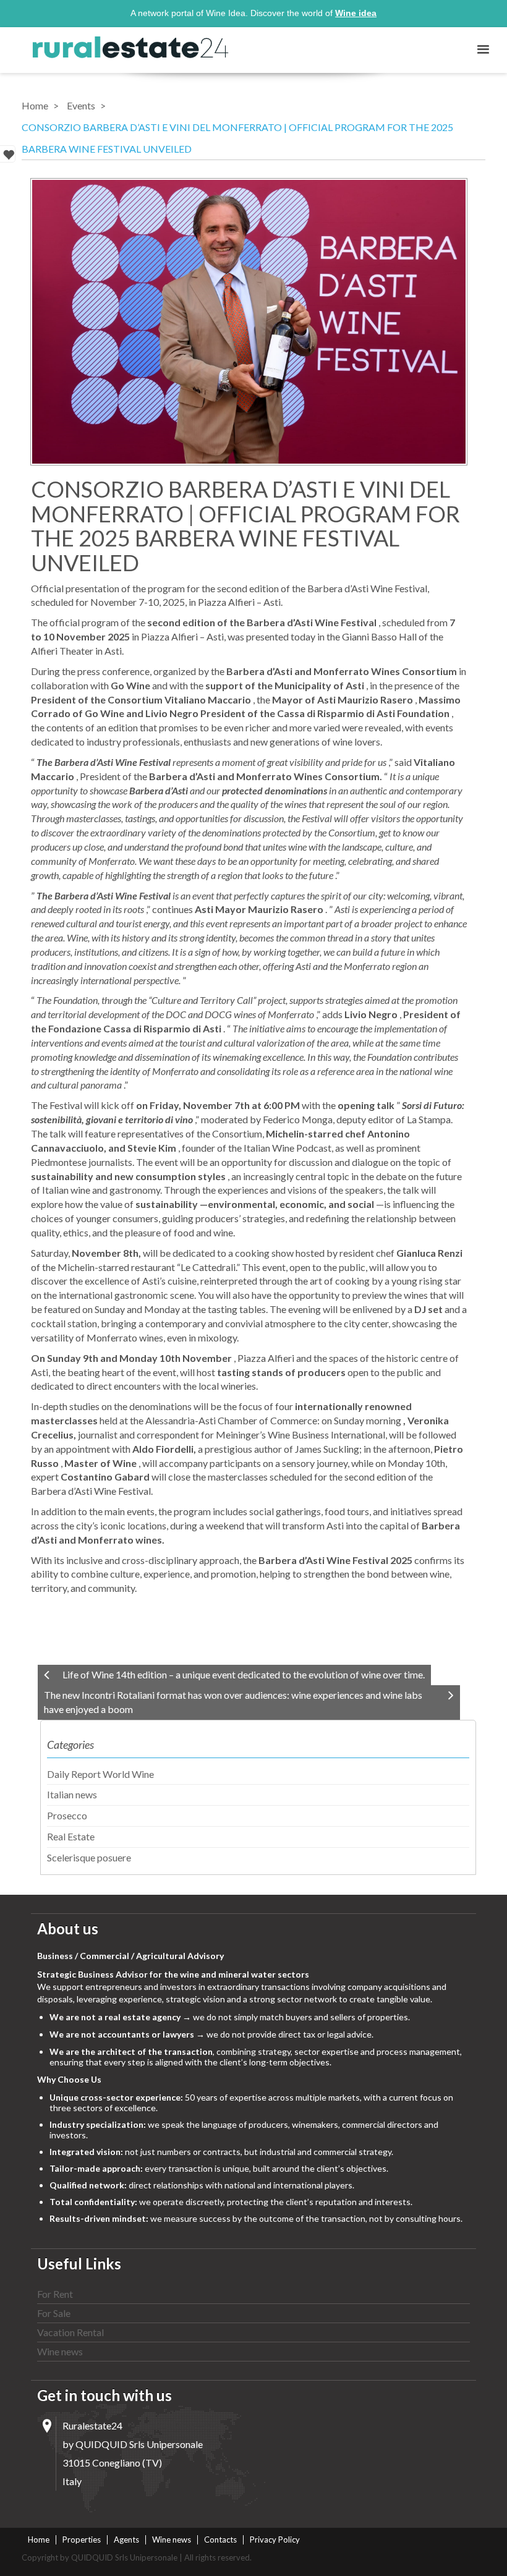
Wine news (60, 2351)
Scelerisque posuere (89, 1857)
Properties (82, 2540)
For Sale (54, 2313)
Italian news (72, 1794)
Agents (126, 2540)
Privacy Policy (275, 2540)
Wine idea (356, 13)
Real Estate (71, 1836)
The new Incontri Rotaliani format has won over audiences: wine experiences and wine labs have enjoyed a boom (233, 1702)
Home (35, 105)
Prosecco (67, 1815)
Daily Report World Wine (100, 1774)
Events (81, 105)
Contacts (220, 2540)
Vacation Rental (70, 2332)
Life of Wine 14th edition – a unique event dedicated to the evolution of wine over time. (244, 1674)
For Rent (55, 2294)
